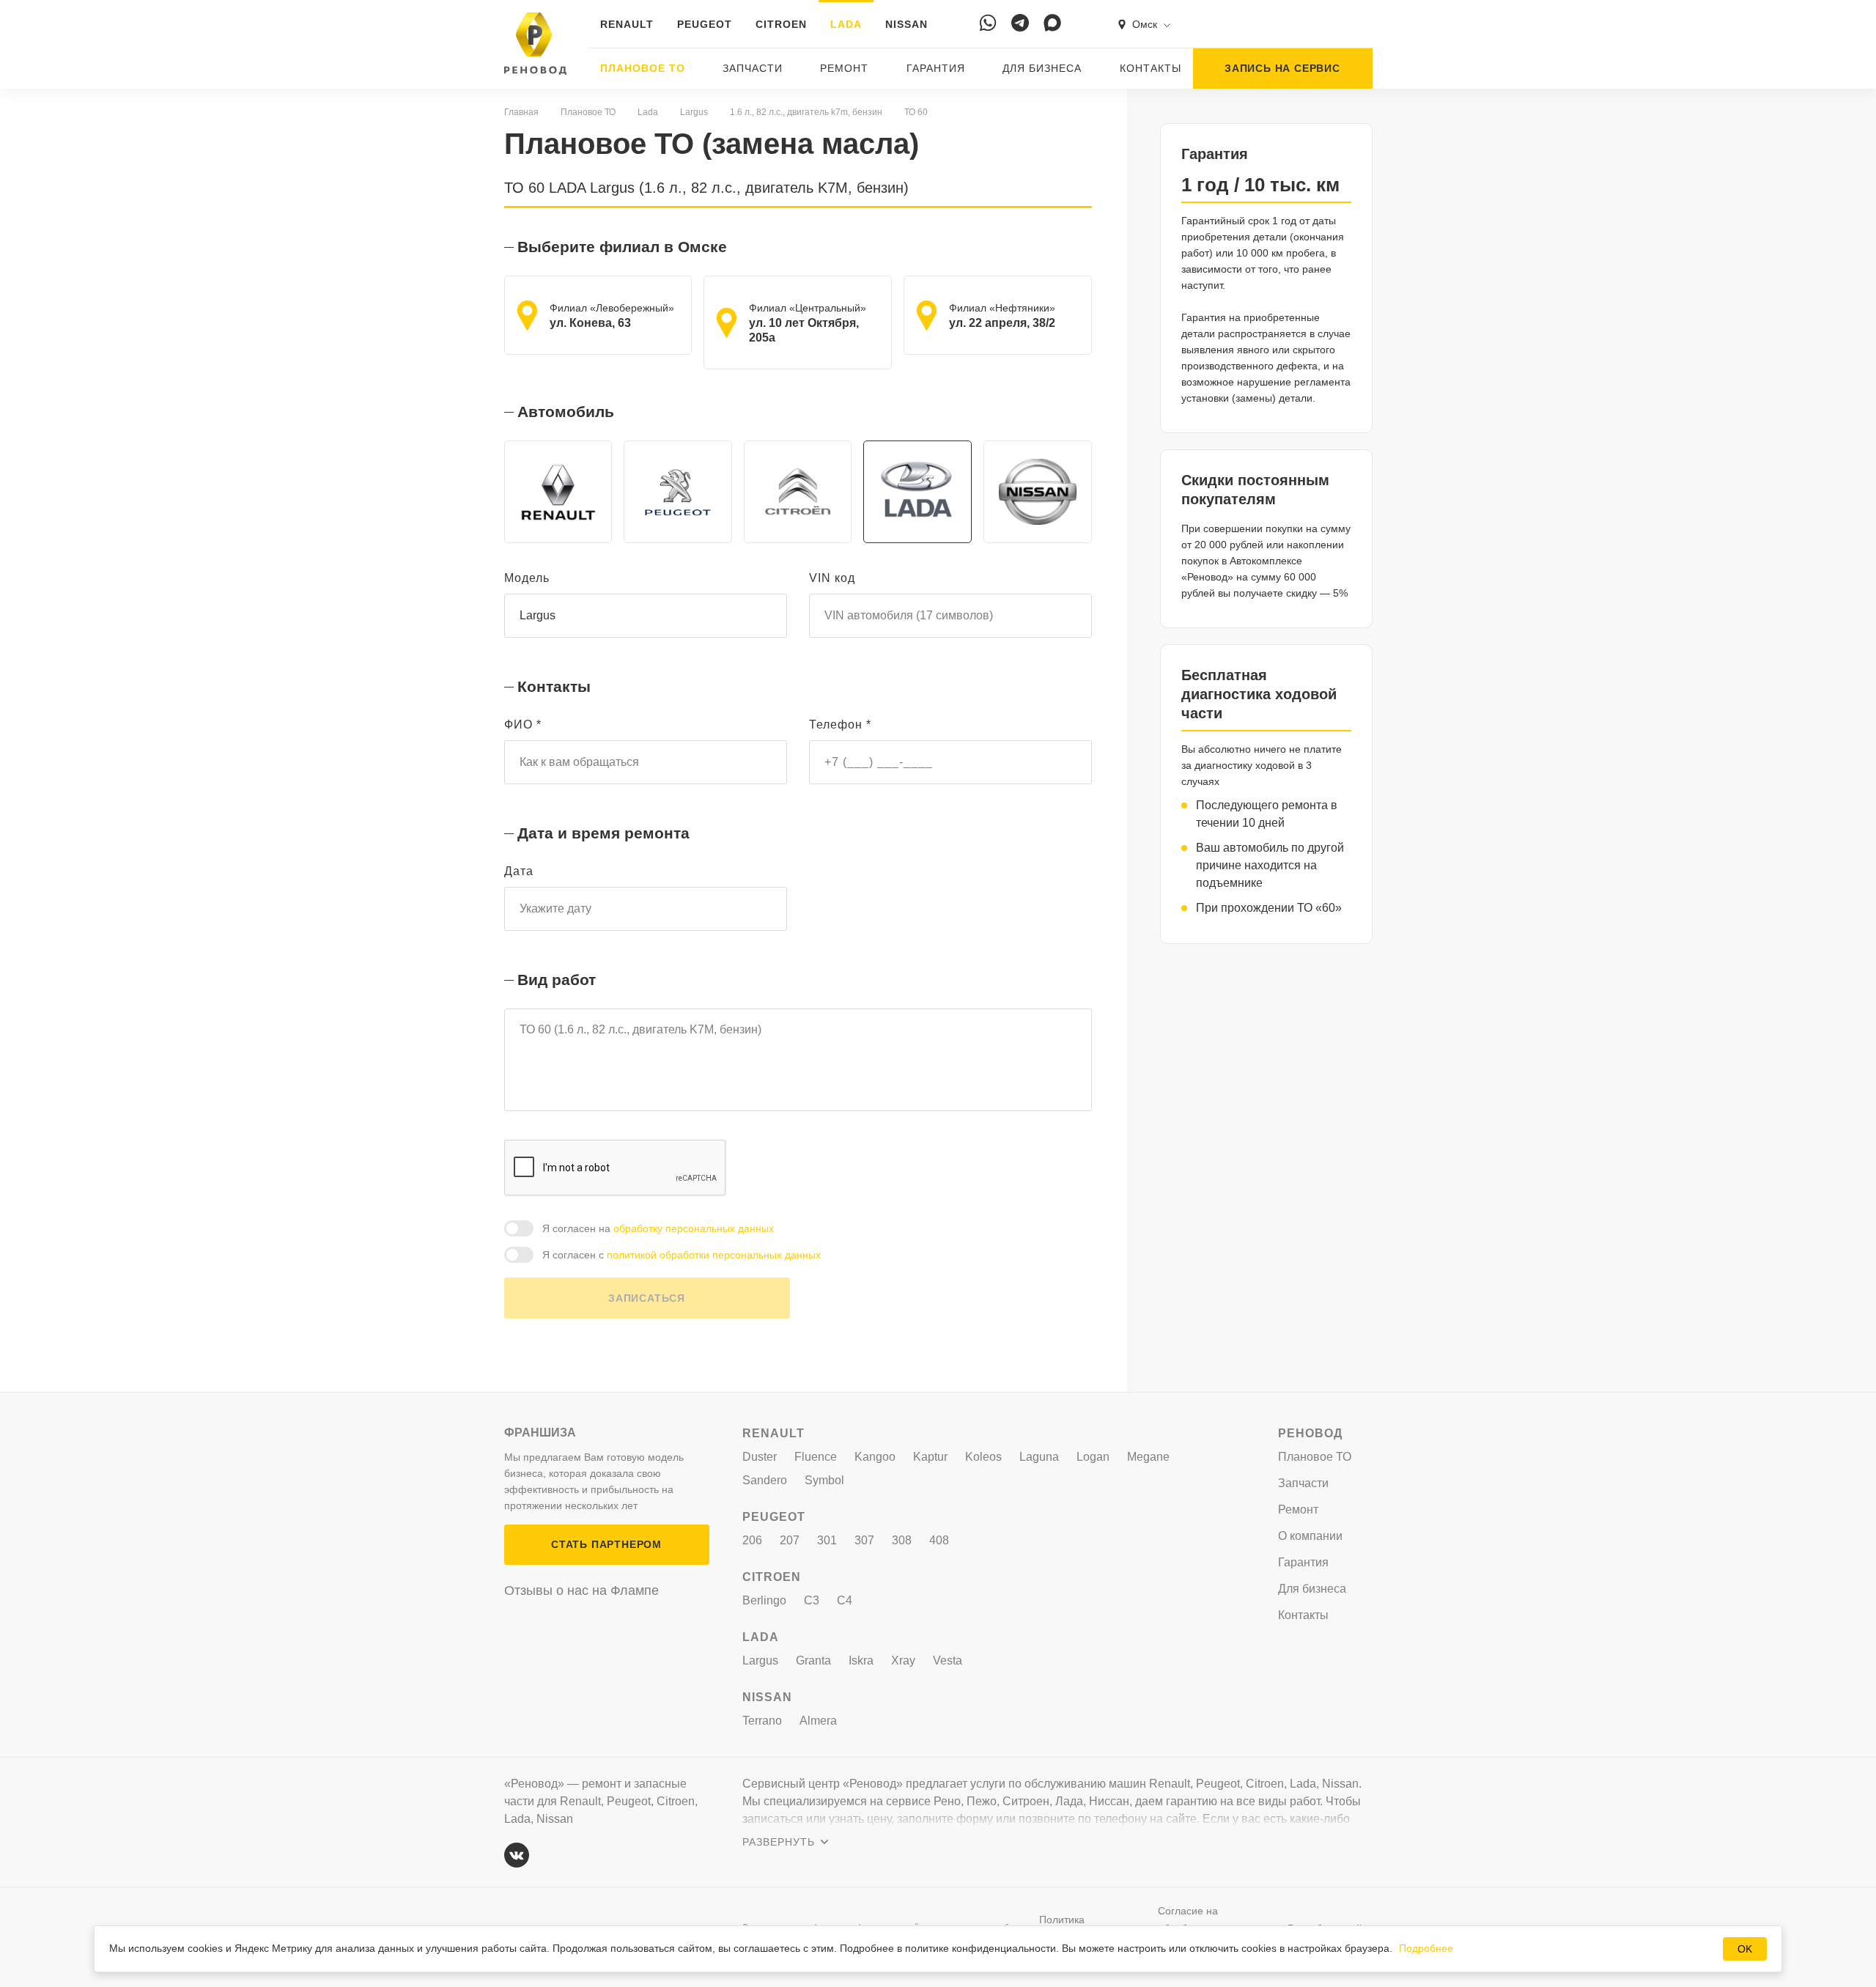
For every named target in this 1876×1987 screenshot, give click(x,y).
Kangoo (875, 1457)
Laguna (1039, 1457)
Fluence (816, 1457)
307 (864, 1540)
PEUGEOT (705, 24)
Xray (903, 1660)
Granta (813, 1660)
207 (790, 1540)
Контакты (1151, 68)
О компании (1310, 1536)
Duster (760, 1457)
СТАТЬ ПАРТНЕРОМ (606, 1544)
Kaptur (930, 1457)
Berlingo (764, 1600)
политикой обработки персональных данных (714, 1255)
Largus (694, 112)
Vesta (948, 1660)
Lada (648, 112)
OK (1745, 1949)
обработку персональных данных (694, 1228)
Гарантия (936, 68)
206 (752, 1540)
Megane (1148, 1457)
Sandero (765, 1480)
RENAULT (627, 24)
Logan (1093, 1457)
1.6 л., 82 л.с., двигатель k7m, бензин (806, 112)
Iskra (861, 1660)
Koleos (983, 1457)
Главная (521, 112)
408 (939, 1540)
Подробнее (1426, 1948)
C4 (845, 1600)
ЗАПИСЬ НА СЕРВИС (1282, 68)
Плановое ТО (643, 68)
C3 (812, 1600)
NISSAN (906, 24)
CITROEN (781, 24)
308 (902, 1540)
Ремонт (844, 68)
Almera (818, 1721)
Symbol (824, 1480)
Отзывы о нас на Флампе (581, 1590)
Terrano (762, 1721)
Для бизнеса (1042, 68)
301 (827, 1540)
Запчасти (753, 68)
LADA (846, 24)
